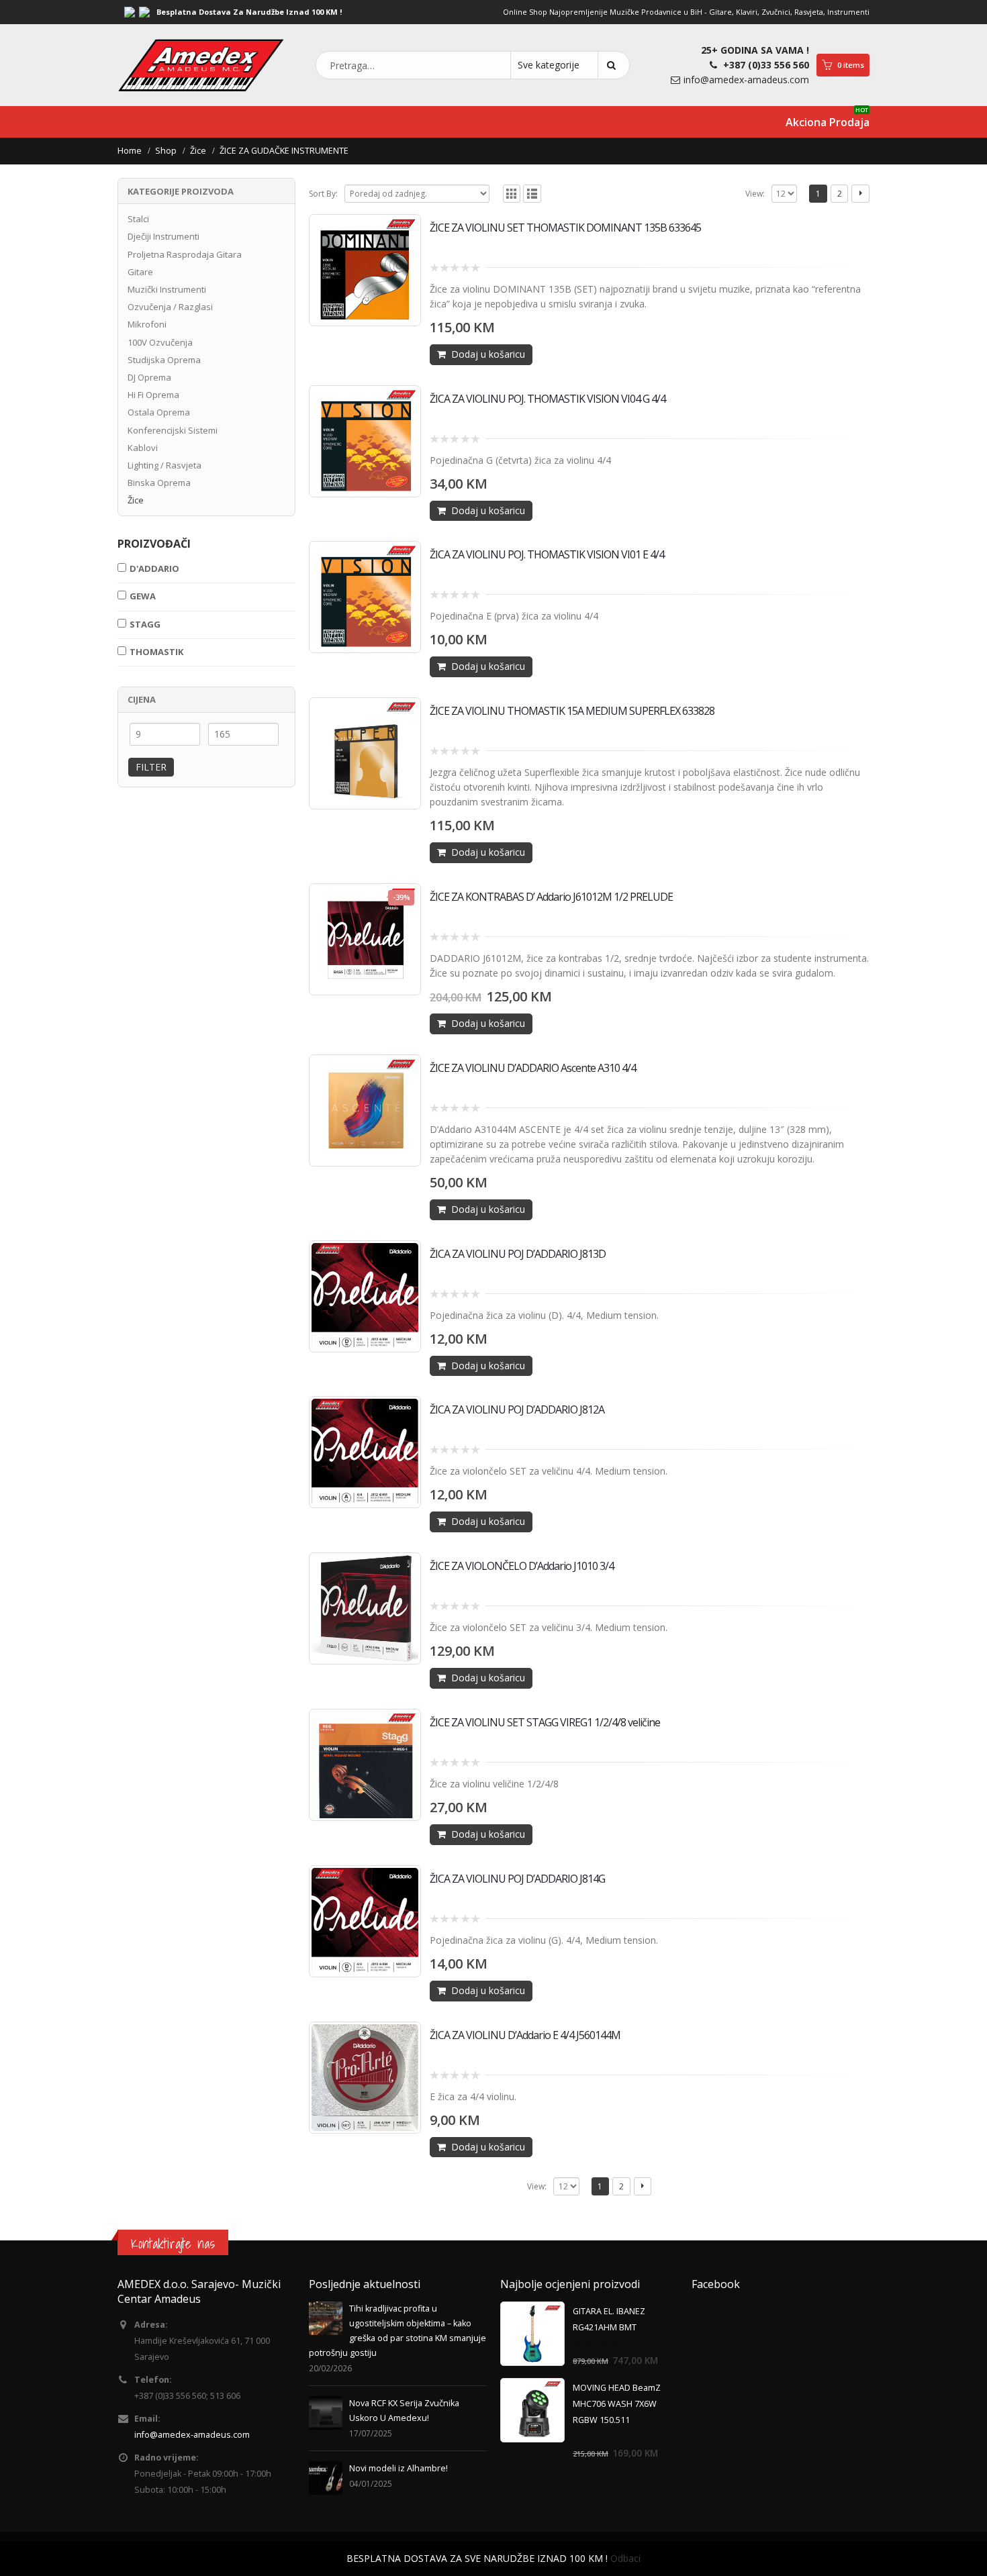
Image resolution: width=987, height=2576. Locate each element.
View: (755, 194)
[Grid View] (512, 194)
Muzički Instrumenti (167, 289)
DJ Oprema (149, 377)
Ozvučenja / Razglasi (170, 307)
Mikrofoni (147, 324)
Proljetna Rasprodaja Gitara (185, 254)
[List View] (532, 194)
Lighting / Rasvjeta (164, 465)
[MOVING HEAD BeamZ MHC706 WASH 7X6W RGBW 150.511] (532, 2410)
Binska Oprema (159, 483)
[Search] (614, 65)
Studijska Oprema (164, 360)
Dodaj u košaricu (488, 354)
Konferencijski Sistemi (173, 430)
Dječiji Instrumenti (163, 236)
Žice (136, 500)
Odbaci (625, 2558)
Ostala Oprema (159, 412)
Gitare (140, 272)
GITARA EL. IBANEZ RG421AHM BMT (609, 2319)
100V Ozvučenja (160, 342)
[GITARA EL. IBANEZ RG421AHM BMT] (532, 2334)
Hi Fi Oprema (153, 395)
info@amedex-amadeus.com (746, 80)
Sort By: (323, 194)
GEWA (143, 596)
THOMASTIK (156, 652)
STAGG (145, 624)
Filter (151, 767)
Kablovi (143, 448)
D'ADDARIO (154, 568)
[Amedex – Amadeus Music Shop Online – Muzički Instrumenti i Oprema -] (201, 65)
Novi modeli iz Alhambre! (398, 2468)
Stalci (138, 219)
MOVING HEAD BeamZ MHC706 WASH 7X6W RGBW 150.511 (617, 2404)
